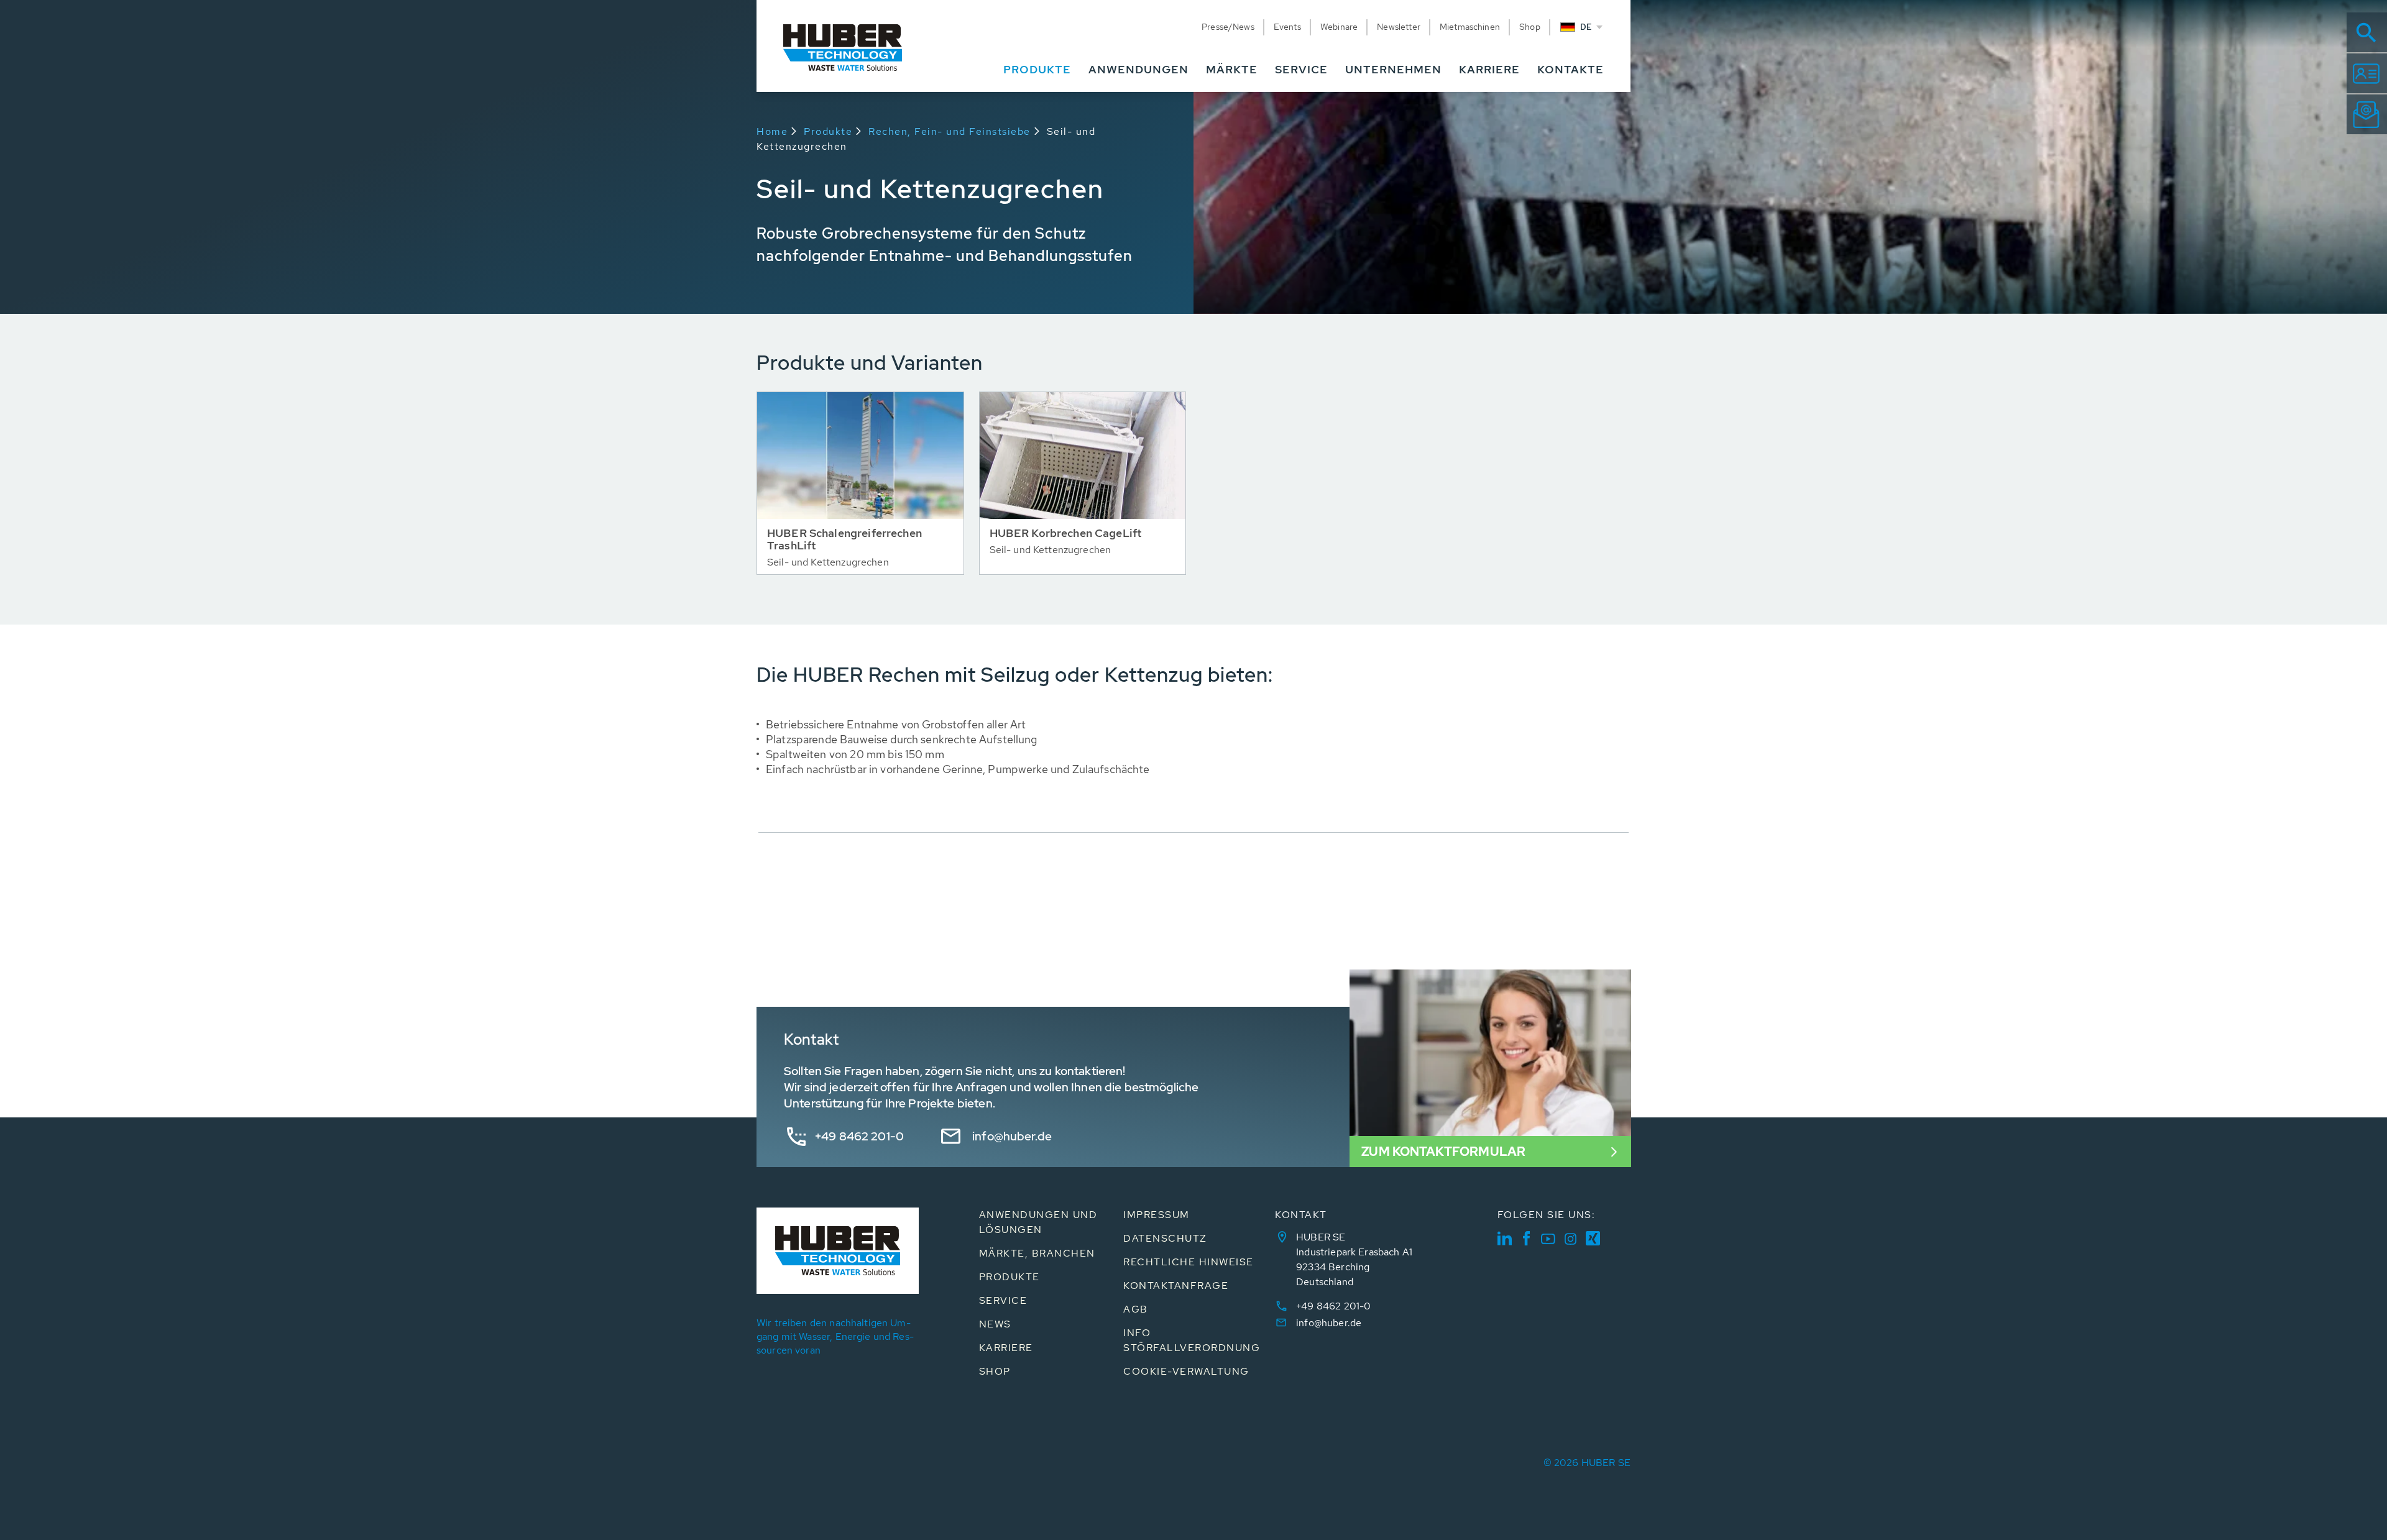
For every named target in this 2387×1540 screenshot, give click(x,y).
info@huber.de (1012, 1136)
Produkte (828, 131)
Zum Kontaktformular (1443, 1152)
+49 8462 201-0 (859, 1136)
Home (772, 131)
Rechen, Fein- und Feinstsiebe (950, 131)
